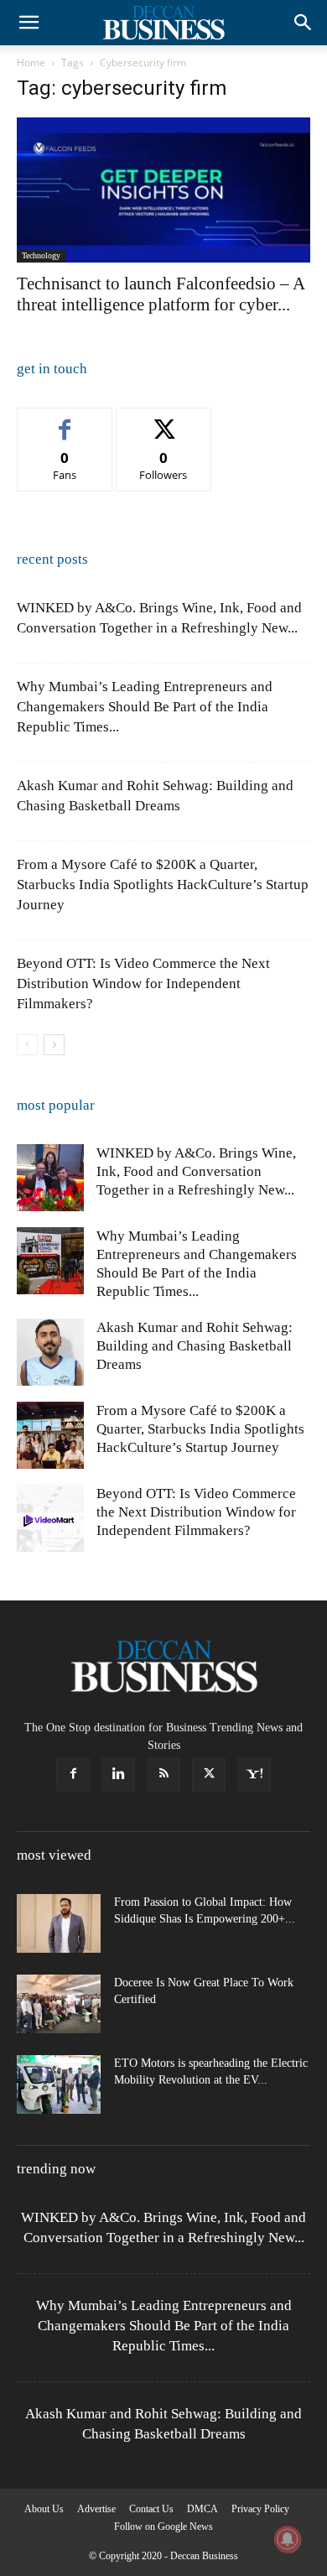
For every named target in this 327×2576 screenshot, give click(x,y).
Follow (164, 421)
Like (65, 421)
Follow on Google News (163, 2527)
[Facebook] (73, 1775)
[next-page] (54, 1045)
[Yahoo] (254, 1775)
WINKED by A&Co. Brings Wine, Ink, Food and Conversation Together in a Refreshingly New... (196, 1171)
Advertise (96, 2509)
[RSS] (163, 1775)
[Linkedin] (118, 1775)
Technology (41, 255)
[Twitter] (209, 1775)
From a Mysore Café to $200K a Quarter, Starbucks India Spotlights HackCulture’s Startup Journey (163, 885)
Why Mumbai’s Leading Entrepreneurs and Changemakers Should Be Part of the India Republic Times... (145, 707)
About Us (44, 2509)
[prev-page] (27, 1045)
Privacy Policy (260, 2509)
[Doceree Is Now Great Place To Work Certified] (59, 2004)
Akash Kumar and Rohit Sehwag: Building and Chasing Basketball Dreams (195, 1346)
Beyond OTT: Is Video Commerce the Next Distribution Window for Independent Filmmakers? (143, 984)
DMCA (202, 2509)
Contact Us (151, 2509)
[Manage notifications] (288, 2539)
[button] (29, 23)
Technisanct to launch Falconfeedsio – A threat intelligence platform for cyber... (161, 294)
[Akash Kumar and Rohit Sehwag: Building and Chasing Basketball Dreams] (50, 1352)
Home (31, 62)
